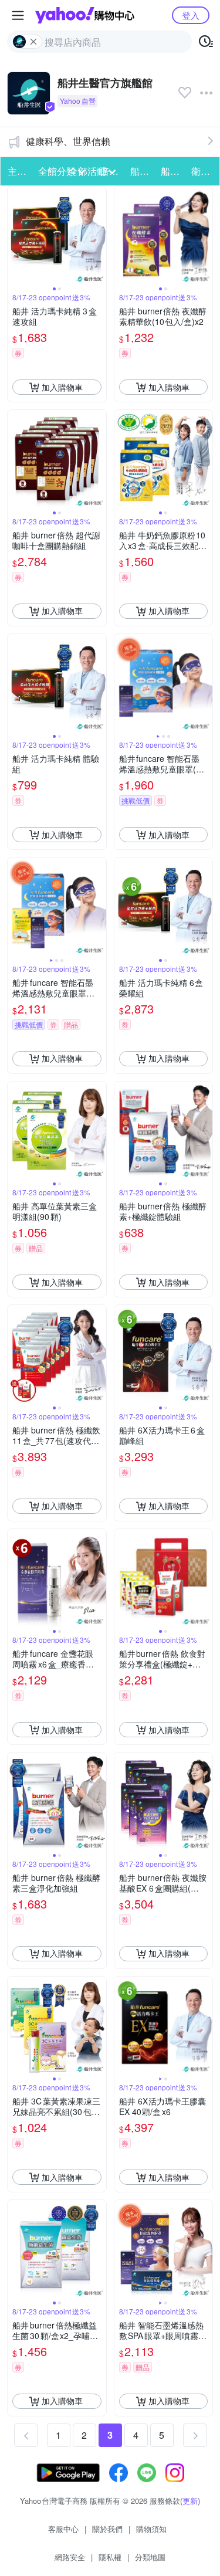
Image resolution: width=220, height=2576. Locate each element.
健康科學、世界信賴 (68, 141)
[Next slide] (99, 236)
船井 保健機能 (142, 171)
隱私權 (110, 2557)
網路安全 (70, 2557)
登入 (191, 15)
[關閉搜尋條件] (33, 42)
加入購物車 (62, 387)
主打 (17, 171)
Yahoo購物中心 (85, 15)
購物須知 (151, 2529)
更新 (190, 2501)
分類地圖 (150, 2557)
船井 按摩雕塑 (172, 171)
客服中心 (63, 2529)
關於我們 (107, 2529)
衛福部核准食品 (203, 171)
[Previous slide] (15, 236)
